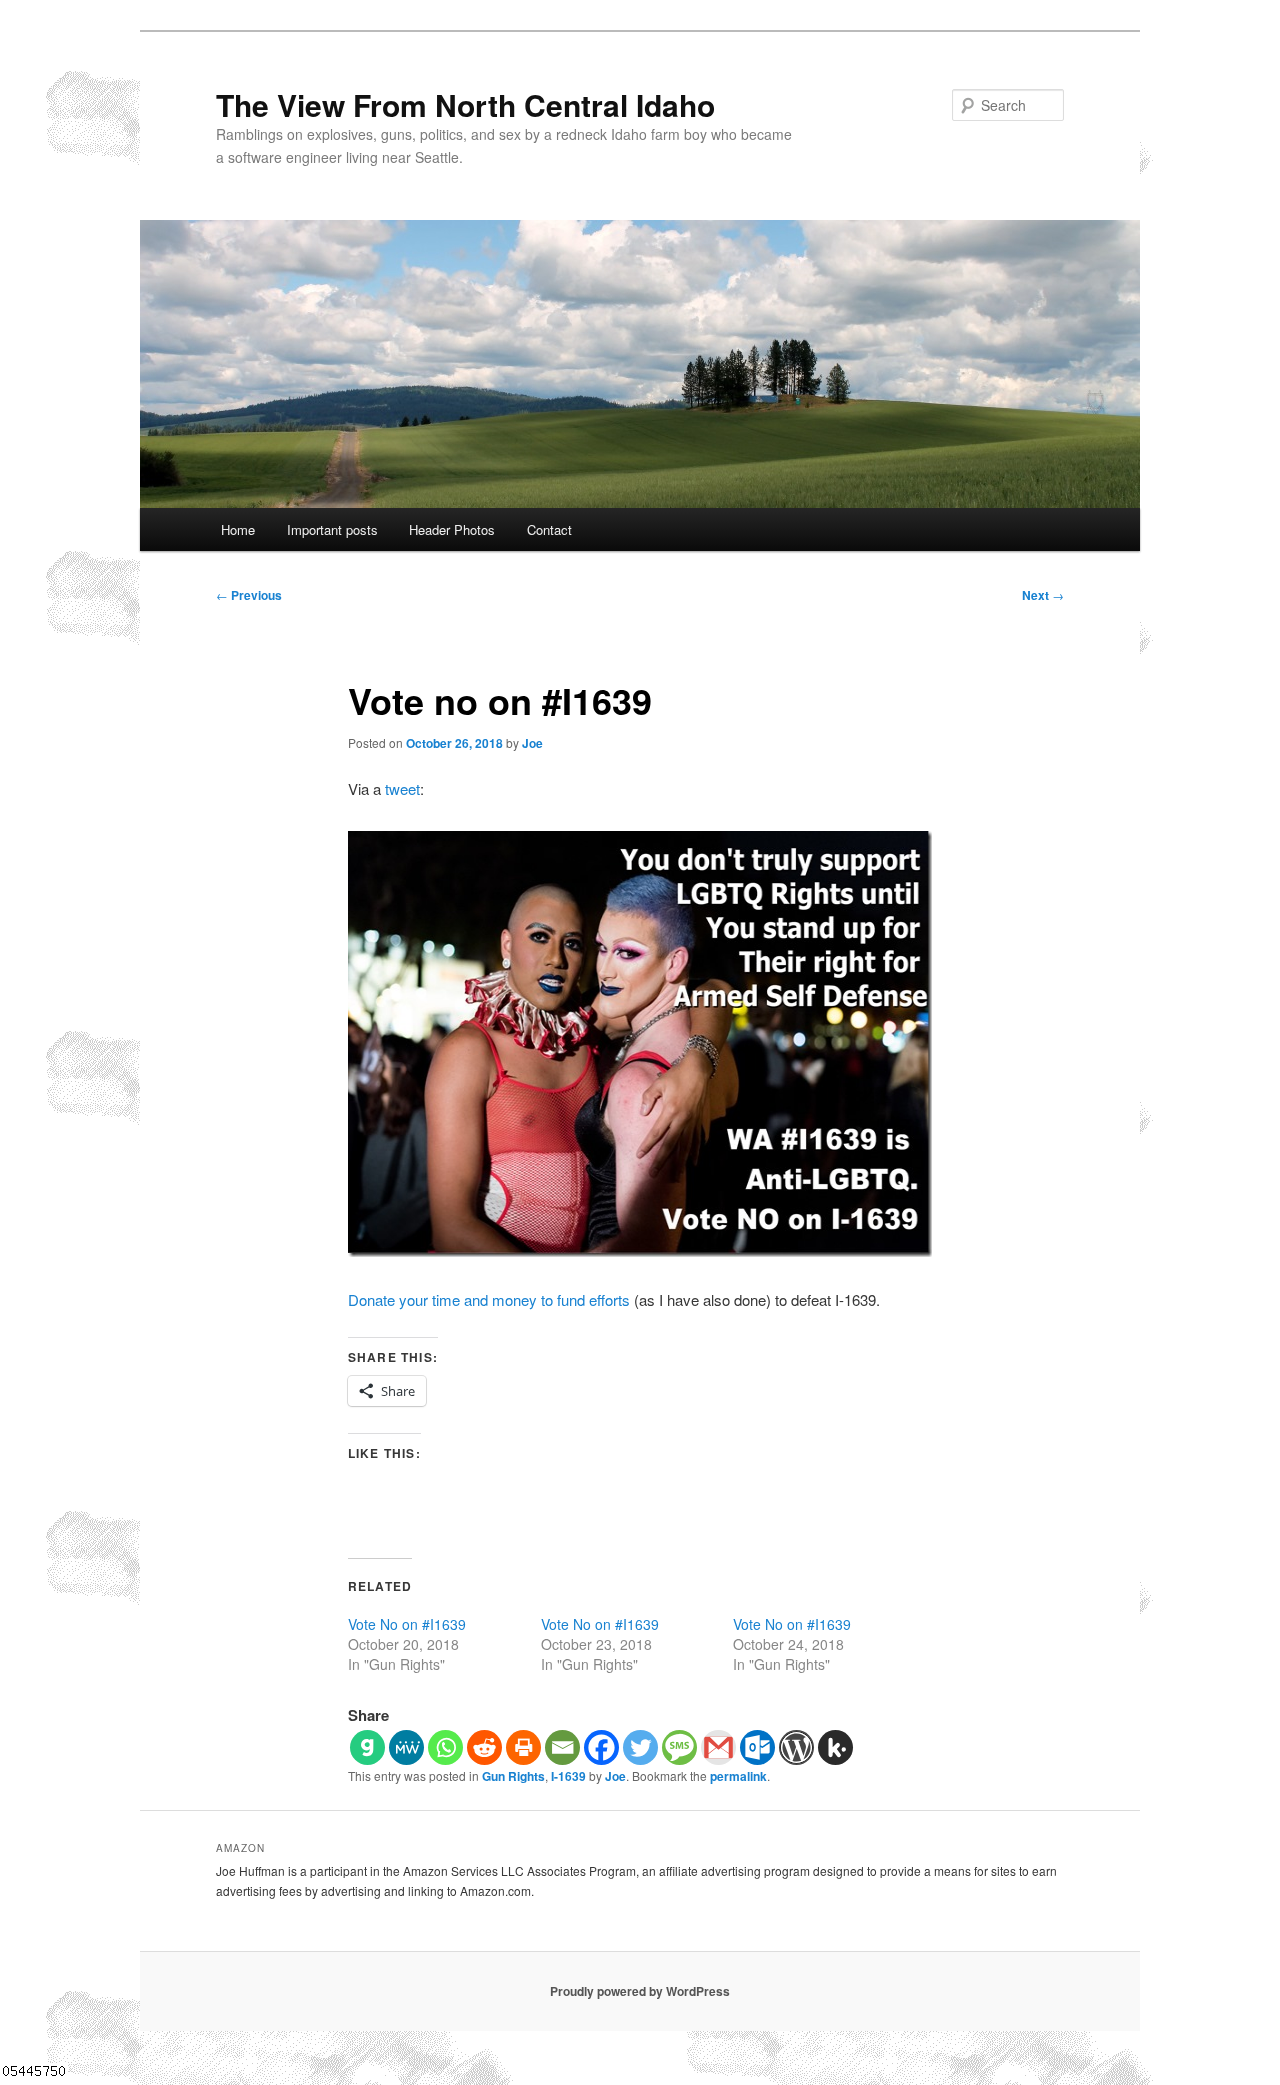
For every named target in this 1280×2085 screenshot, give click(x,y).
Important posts (332, 529)
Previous (249, 595)
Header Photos (452, 529)
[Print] (523, 1747)
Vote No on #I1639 (407, 1624)
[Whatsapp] (445, 1747)
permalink (738, 1776)
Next (1043, 595)
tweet (402, 788)
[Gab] (367, 1747)
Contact (549, 529)
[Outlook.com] (757, 1747)
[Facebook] (601, 1747)
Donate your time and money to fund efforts (489, 1299)
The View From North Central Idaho (465, 104)
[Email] (562, 1747)
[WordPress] (796, 1747)
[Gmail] (718, 1747)
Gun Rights (513, 1776)
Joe (532, 743)
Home (238, 529)
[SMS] (679, 1747)
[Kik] (835, 1747)
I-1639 (568, 1776)
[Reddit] (484, 1747)
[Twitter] (640, 1747)
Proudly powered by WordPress (640, 1991)
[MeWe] (406, 1747)
